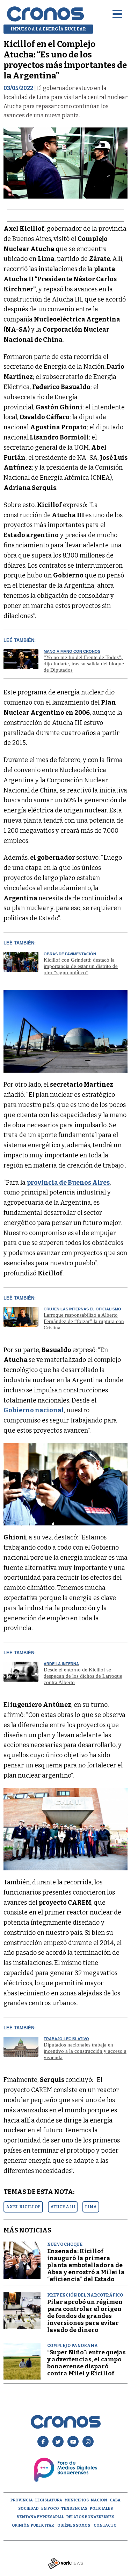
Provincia (22, 2500)
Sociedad (28, 2509)
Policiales (101, 2509)
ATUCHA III (63, 2207)
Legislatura (49, 2500)
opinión (21, 2525)
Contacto (105, 2525)
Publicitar (42, 2525)
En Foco (50, 2509)
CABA (115, 2500)
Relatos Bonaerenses (90, 2517)
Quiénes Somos (74, 2525)
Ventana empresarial (40, 2517)
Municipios (77, 2500)
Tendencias (74, 2509)
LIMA (91, 2207)
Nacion (99, 2500)
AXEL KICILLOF (23, 2207)
